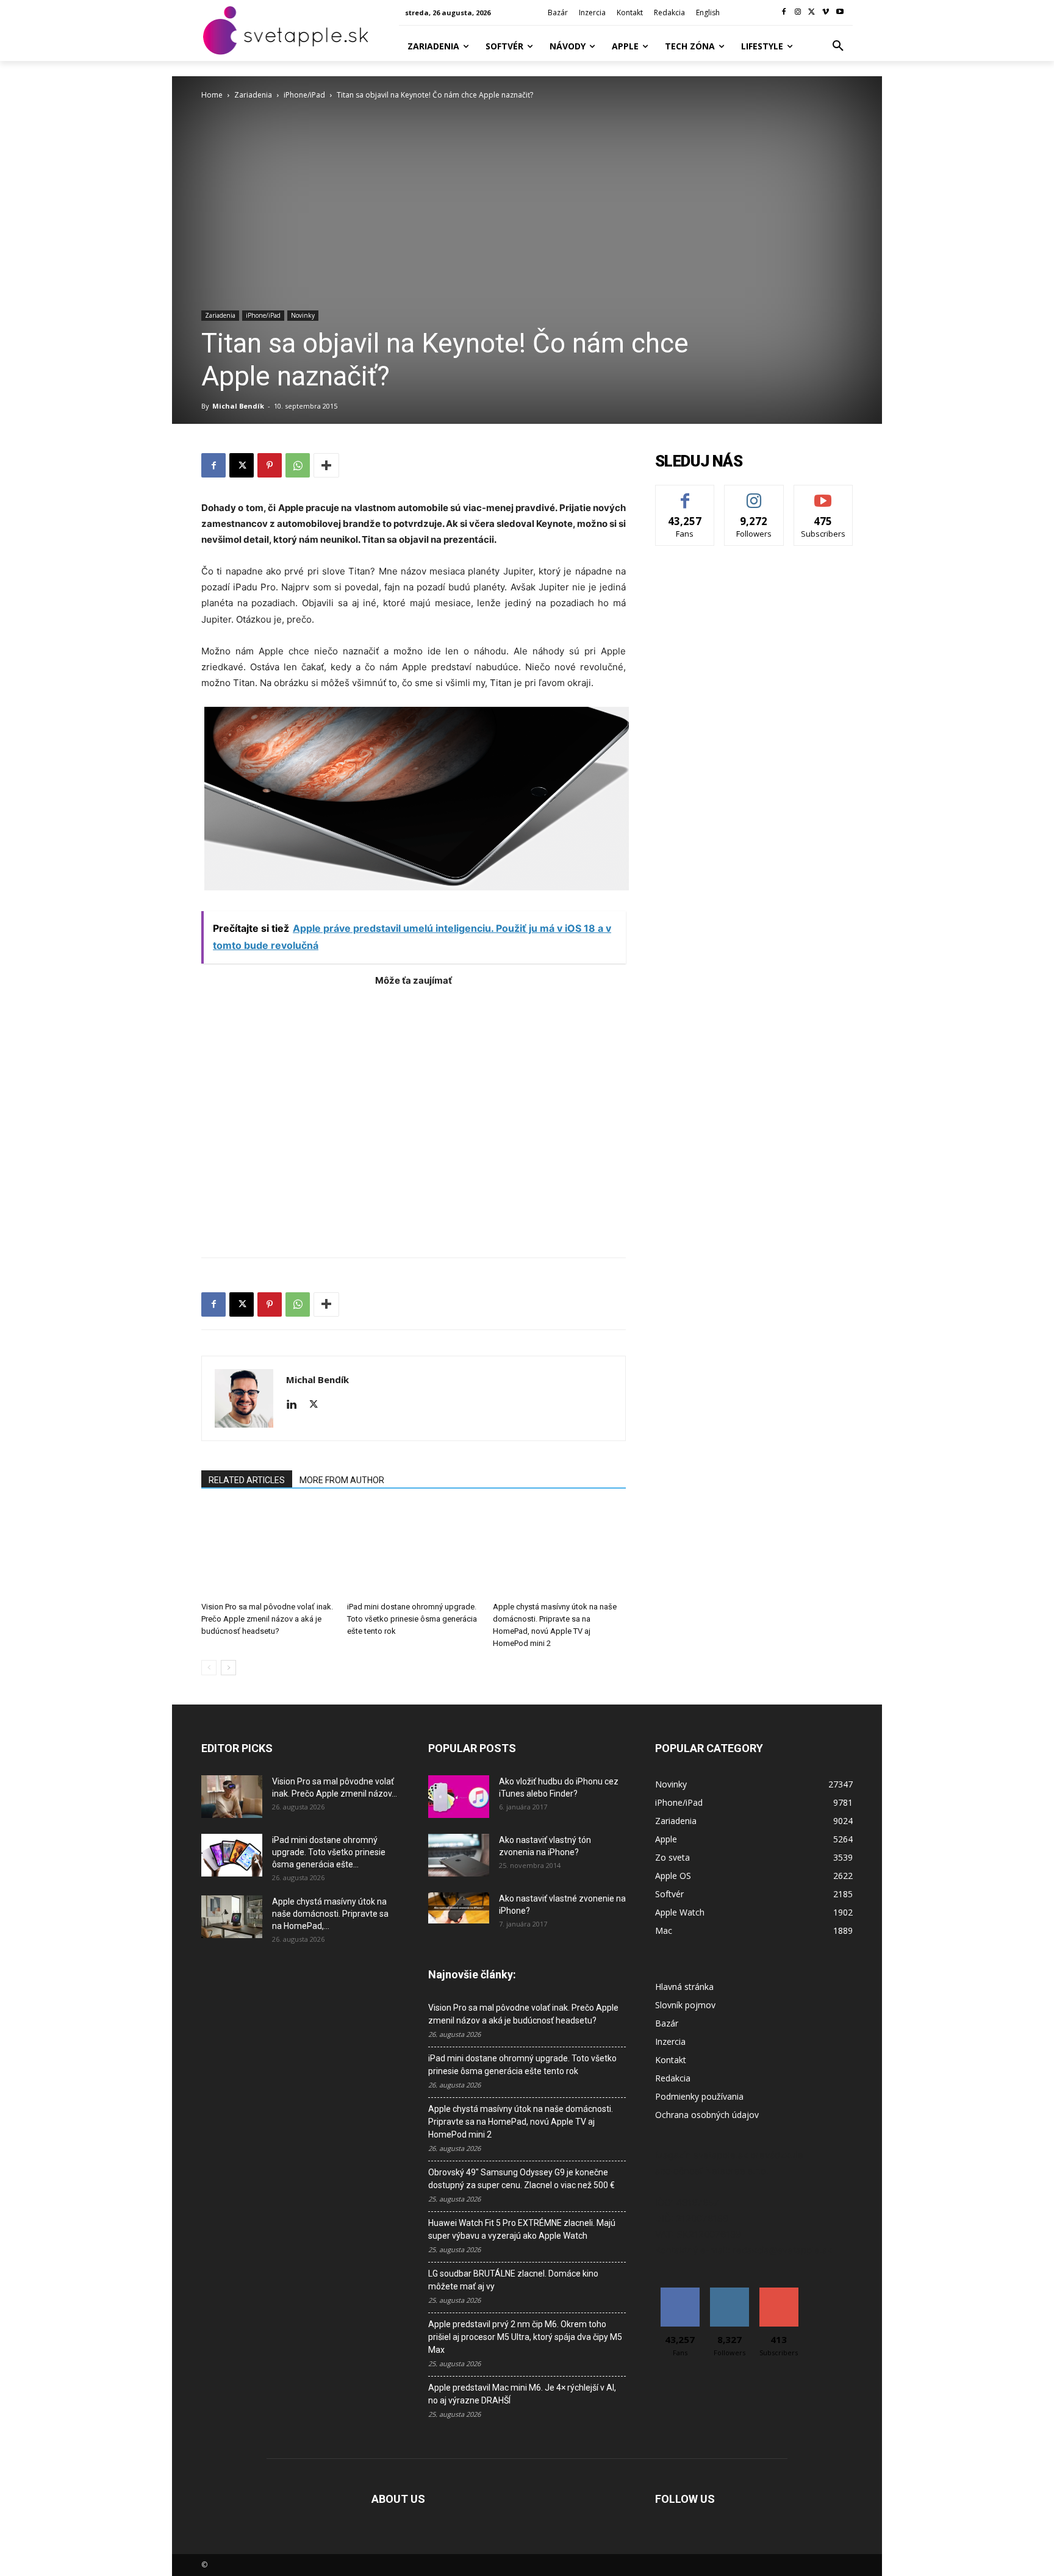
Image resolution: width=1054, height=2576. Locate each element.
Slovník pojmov (685, 2005)
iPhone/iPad (304, 95)
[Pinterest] (270, 465)
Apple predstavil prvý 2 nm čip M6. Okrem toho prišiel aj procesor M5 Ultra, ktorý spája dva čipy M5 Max (525, 2337)
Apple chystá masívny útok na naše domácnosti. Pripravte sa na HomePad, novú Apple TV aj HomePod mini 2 (521, 2122)
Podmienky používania (699, 2096)
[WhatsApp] (298, 465)
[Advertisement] (414, 1116)
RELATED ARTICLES (247, 1480)
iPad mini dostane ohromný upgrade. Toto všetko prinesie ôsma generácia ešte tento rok (412, 1619)
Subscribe (823, 494)
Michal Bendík (238, 406)
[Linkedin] (296, 1405)
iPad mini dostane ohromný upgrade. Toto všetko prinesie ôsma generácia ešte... (329, 1852)
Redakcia (673, 2078)
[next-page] (228, 1668)
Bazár (667, 2023)
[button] (838, 46)
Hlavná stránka (684, 1987)
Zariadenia (253, 95)
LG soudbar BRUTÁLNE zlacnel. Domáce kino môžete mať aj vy (513, 2280)
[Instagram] (798, 13)
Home (212, 95)
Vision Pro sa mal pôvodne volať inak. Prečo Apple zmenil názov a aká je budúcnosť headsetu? (267, 1619)
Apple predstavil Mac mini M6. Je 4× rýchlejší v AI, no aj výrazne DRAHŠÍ (522, 2394)
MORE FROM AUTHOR (342, 1480)
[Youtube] (840, 13)
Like (685, 494)
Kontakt (671, 2060)
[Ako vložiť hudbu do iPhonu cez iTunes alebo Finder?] (459, 1797)
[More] (326, 465)
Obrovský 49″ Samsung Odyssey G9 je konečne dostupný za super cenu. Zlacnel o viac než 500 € (522, 2179)
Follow (754, 494)
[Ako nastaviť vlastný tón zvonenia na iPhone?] (459, 1855)
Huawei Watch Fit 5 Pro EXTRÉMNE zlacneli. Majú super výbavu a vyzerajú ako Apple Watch (522, 2229)
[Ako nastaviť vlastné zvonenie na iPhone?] (459, 1908)
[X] (812, 13)
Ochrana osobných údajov (707, 2115)
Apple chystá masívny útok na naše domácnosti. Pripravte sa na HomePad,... (330, 1914)
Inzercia (670, 2041)
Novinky (303, 315)
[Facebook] (784, 13)
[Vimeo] (826, 13)
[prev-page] (209, 1668)
